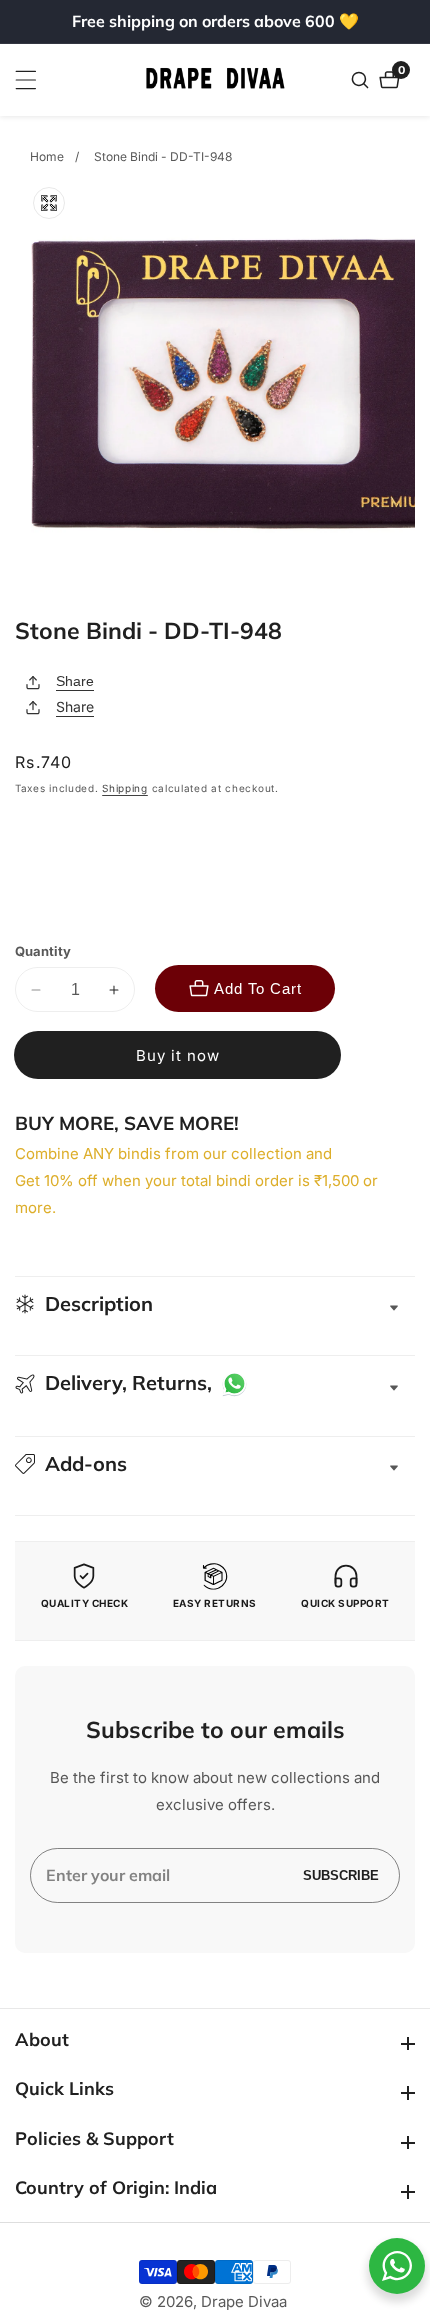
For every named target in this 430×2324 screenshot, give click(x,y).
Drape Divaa (244, 2301)
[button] (215, 1464)
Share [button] (75, 706)
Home (47, 156)
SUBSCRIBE (341, 1875)
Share (75, 681)
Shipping (125, 788)
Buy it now (178, 1055)
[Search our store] (362, 80)
